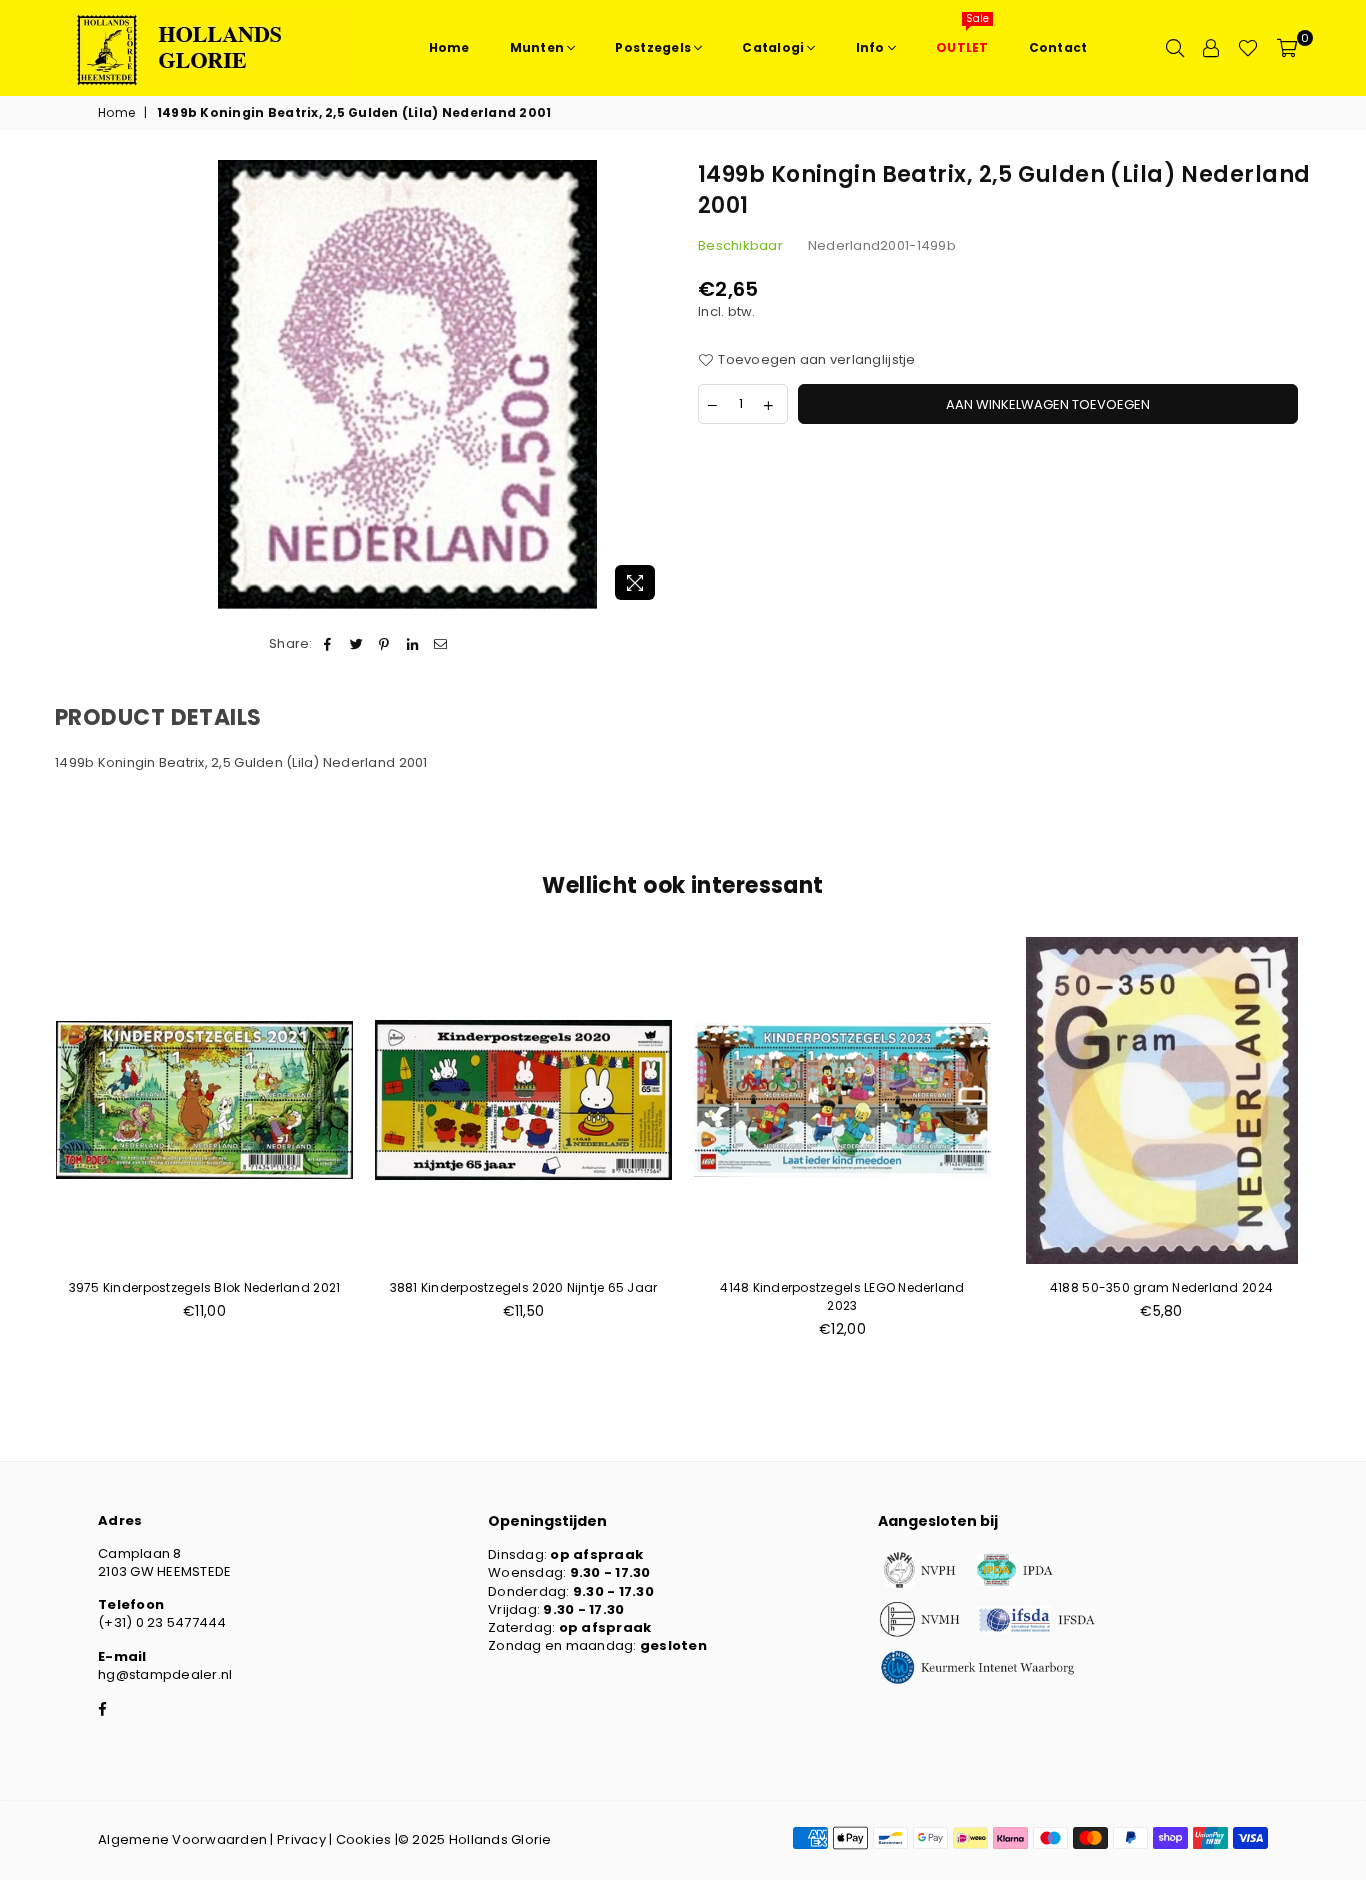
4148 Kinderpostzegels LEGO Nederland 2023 (842, 1296)
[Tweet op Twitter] (356, 644)
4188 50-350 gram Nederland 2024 (1161, 1287)
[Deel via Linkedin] (413, 644)
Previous (22, 1148)
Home (116, 113)
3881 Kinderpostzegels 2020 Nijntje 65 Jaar (524, 1287)
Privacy (301, 1839)
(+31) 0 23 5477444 (162, 1622)
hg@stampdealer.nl (165, 1674)
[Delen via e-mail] (441, 644)
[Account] (1211, 48)
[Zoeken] (1175, 48)
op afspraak (596, 1554)
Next (1343, 1148)
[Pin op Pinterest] (384, 644)
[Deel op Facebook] (328, 644)
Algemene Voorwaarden (182, 1839)
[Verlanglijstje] (1248, 48)
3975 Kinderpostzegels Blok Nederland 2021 (205, 1287)
